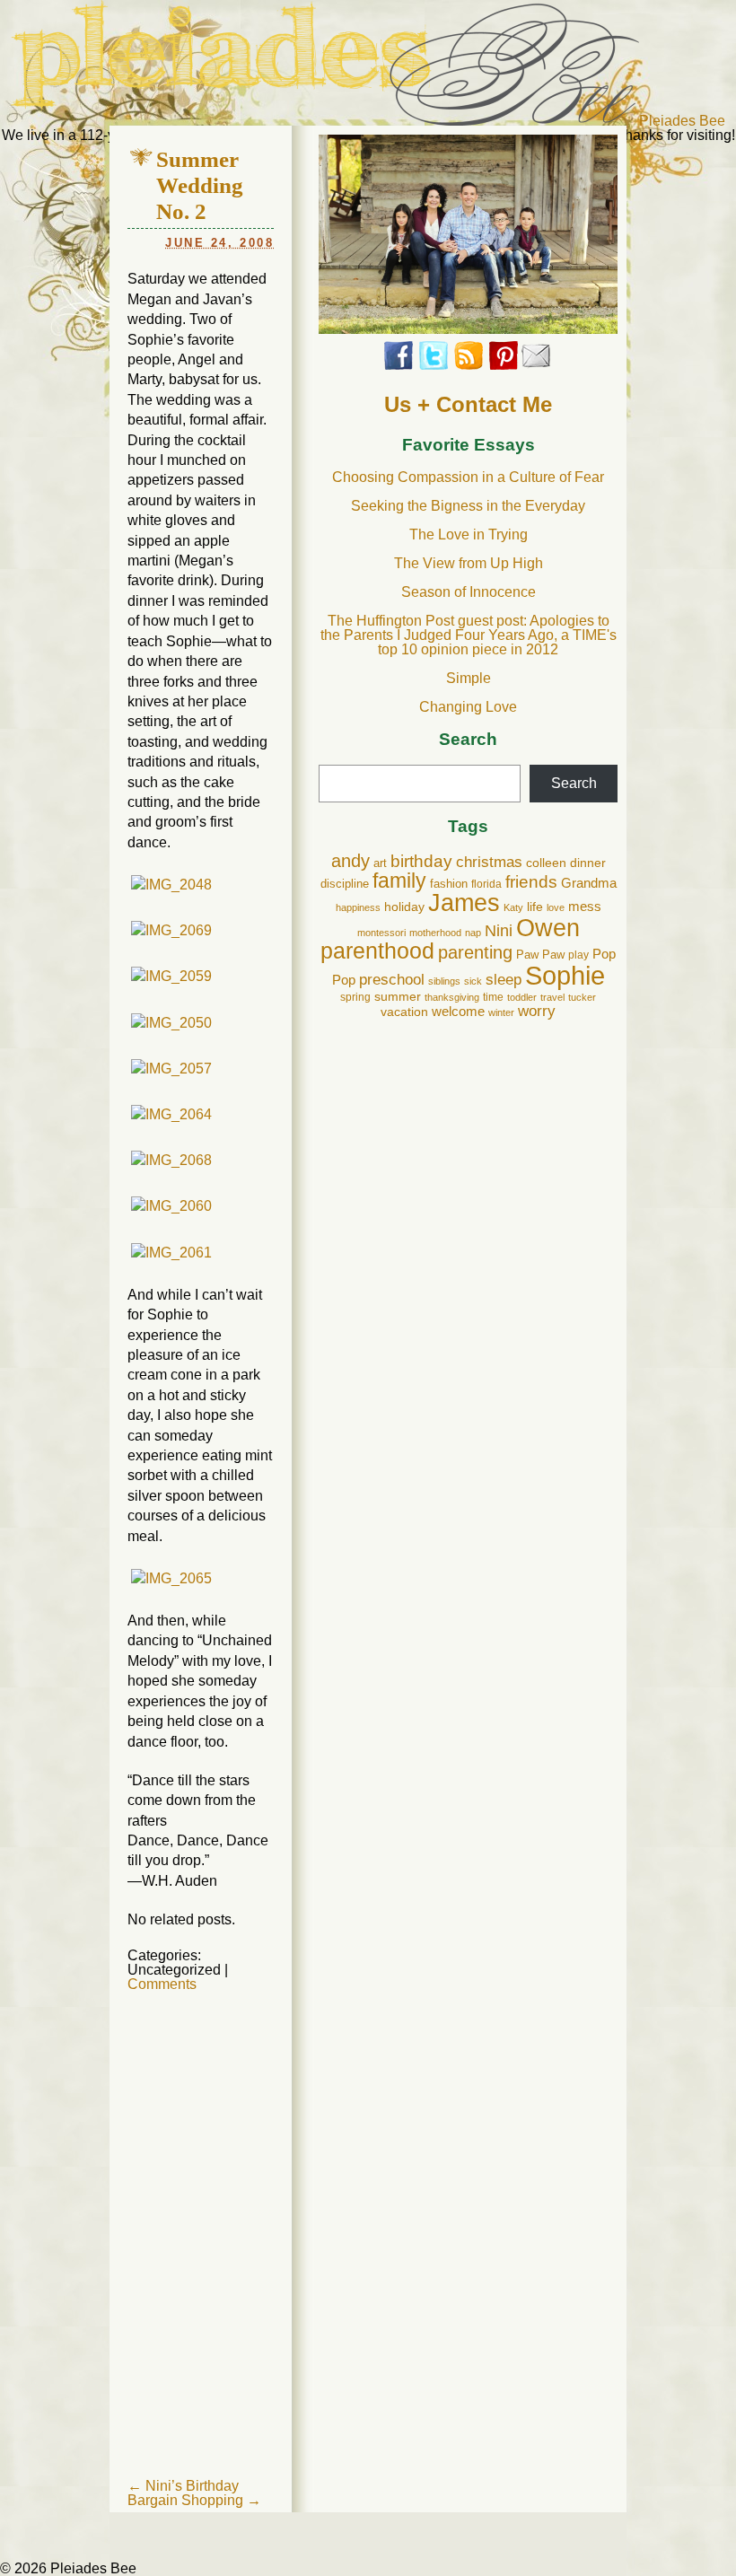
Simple (469, 678)
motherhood (435, 933)
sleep (504, 980)
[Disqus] (201, 2252)
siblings (444, 981)
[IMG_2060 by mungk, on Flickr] (171, 1206)
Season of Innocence (469, 592)
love (556, 907)
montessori (381, 933)
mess (585, 907)
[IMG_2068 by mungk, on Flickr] (171, 1160)
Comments (162, 1984)
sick (473, 981)
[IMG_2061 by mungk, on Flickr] (171, 1253)
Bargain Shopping (194, 2500)
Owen (548, 928)
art (380, 863)
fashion (449, 884)
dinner (588, 863)
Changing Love (468, 707)
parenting (475, 952)
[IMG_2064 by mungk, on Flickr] (171, 1114)
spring (355, 997)
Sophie (565, 975)
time (493, 997)
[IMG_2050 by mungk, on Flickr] (171, 1023)
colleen (546, 863)
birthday (421, 861)
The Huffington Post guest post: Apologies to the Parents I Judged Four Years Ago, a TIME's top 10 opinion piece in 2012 (469, 635)
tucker (582, 997)
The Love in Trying (469, 534)
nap (473, 933)
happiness (358, 907)
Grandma (589, 883)
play (578, 955)
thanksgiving (452, 997)
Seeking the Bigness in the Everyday (468, 506)
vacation (404, 1012)
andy (350, 861)
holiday (404, 907)
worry (537, 1011)
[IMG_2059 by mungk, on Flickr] (171, 976)
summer (398, 996)
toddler (522, 997)
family (399, 881)
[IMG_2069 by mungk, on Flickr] (171, 930)
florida (486, 884)
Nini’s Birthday (183, 2486)
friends (531, 882)
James (464, 903)
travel (552, 997)
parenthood (377, 951)
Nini (499, 930)
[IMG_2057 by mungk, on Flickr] (171, 1069)
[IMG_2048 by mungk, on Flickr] (171, 885)
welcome (458, 1011)
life (535, 907)
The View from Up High (469, 563)
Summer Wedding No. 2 (200, 185)
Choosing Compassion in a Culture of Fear (468, 477)
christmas (489, 862)
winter (501, 1012)
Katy (513, 907)
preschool (392, 980)
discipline (345, 884)
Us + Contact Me (468, 404)
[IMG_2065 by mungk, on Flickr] (171, 1578)
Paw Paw (540, 955)
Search (468, 740)
